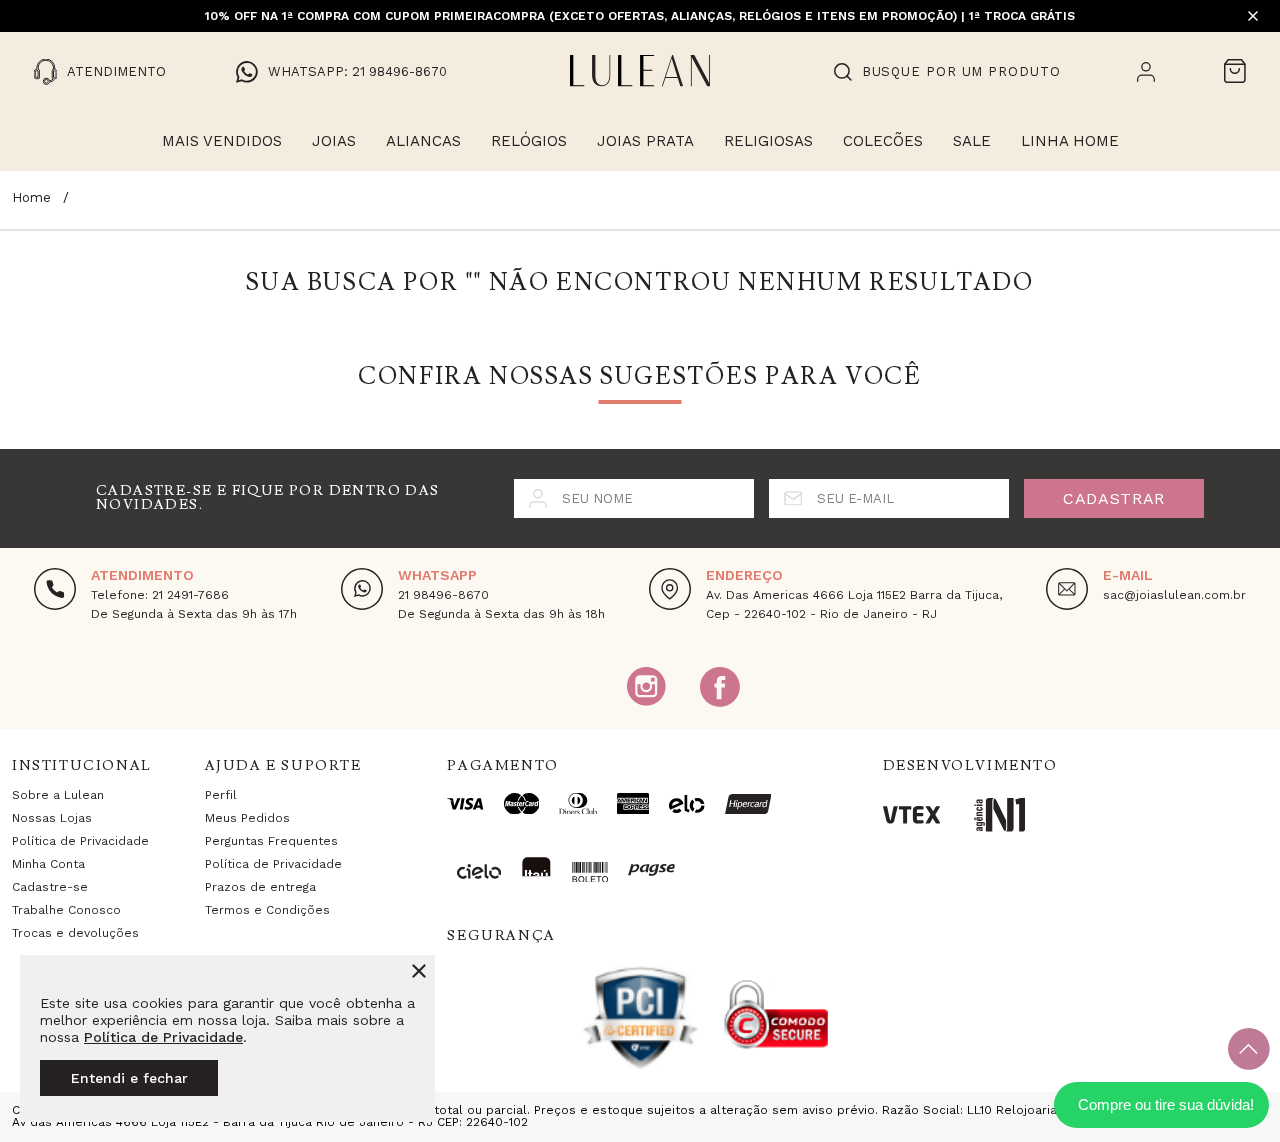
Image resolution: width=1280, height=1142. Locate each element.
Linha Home (1070, 141)
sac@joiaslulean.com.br (1174, 595)
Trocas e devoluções (75, 933)
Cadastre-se (50, 887)
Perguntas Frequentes (271, 841)
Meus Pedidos (247, 818)
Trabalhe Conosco (66, 910)
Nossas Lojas (52, 818)
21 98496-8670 (443, 595)
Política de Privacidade (163, 1037)
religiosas (768, 141)
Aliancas (423, 141)
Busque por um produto (961, 71)
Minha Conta (48, 864)
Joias (334, 141)
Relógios (529, 141)
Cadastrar (1114, 498)
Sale (972, 141)
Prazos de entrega (260, 887)
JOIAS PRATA (645, 141)
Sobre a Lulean (58, 795)
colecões (883, 141)
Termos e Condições (267, 910)
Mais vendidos (222, 141)
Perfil (221, 795)
